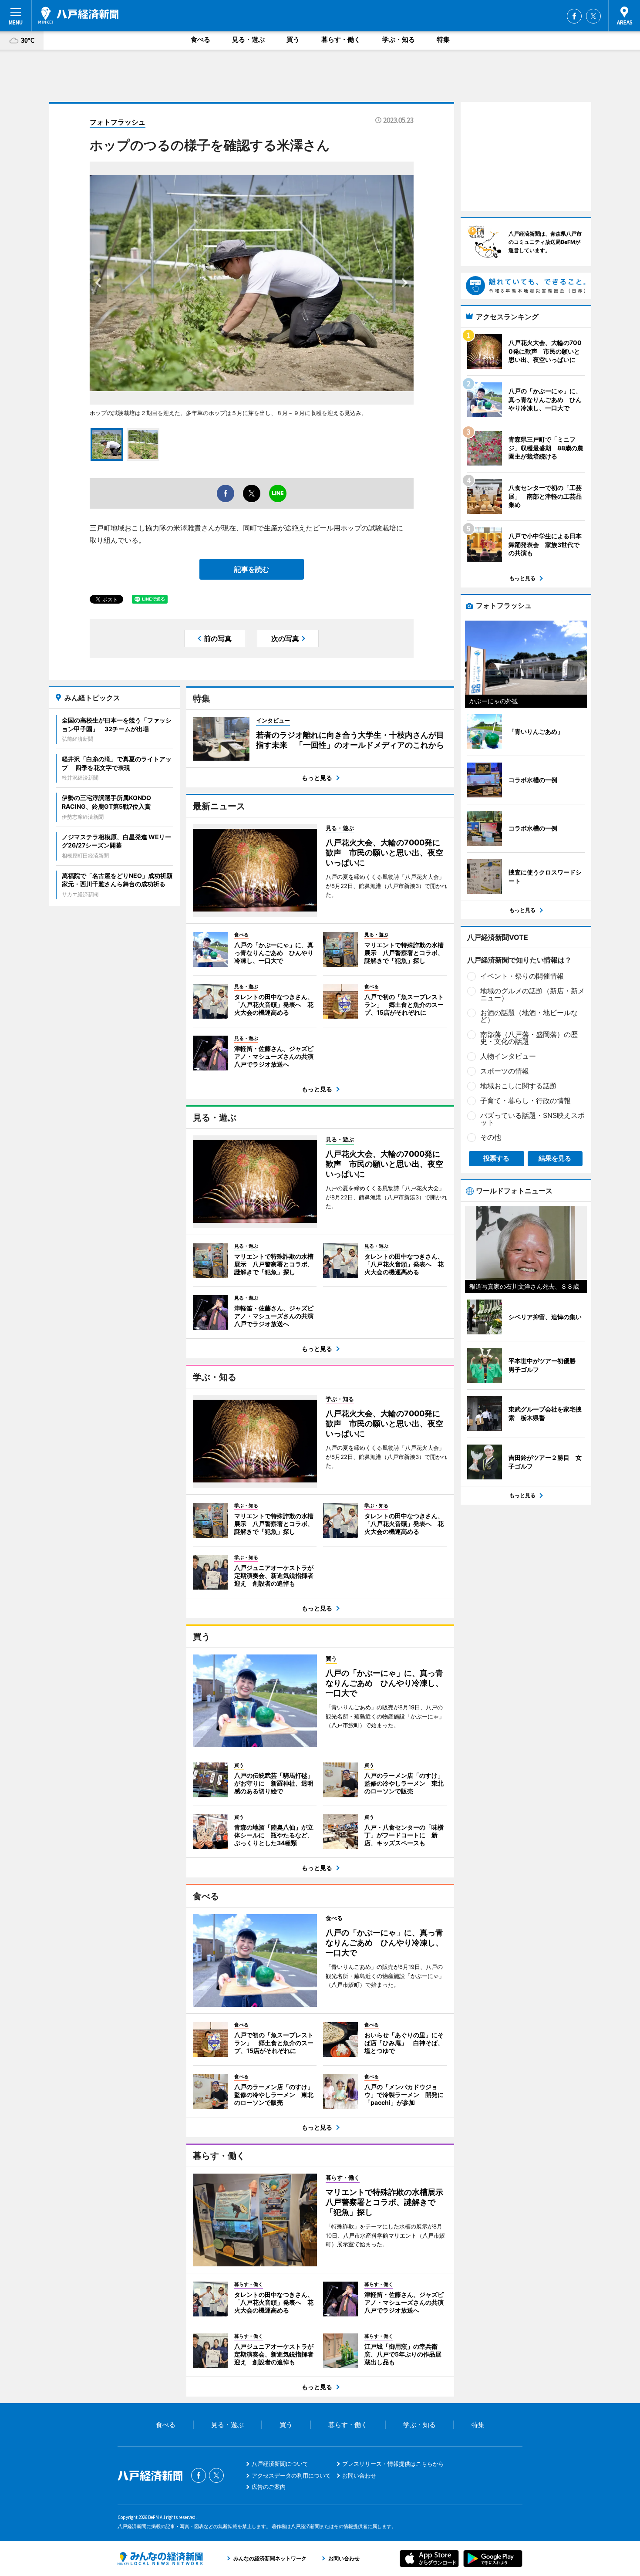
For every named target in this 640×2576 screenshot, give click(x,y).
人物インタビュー (508, 1056)
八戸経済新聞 (78, 15)
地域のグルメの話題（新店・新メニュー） (532, 994)
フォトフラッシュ (118, 122)
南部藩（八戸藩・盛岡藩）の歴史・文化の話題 (529, 1038)
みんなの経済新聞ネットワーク (160, 2559)
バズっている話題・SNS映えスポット (532, 1119)
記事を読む (252, 569)
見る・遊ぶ (248, 39)
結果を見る (555, 1158)
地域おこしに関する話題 (519, 1086)
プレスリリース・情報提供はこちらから (393, 2464)
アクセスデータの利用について (291, 2475)
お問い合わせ (359, 2475)
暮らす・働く (341, 39)
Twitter (593, 16)
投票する (496, 1158)
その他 (491, 1137)
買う (293, 39)
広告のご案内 (269, 2487)
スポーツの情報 (505, 1071)
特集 (443, 39)
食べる (200, 39)
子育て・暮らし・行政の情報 (525, 1101)
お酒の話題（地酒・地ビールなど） (529, 1016)
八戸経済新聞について (280, 2464)
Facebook (574, 16)
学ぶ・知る (399, 39)
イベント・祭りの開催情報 (522, 976)
